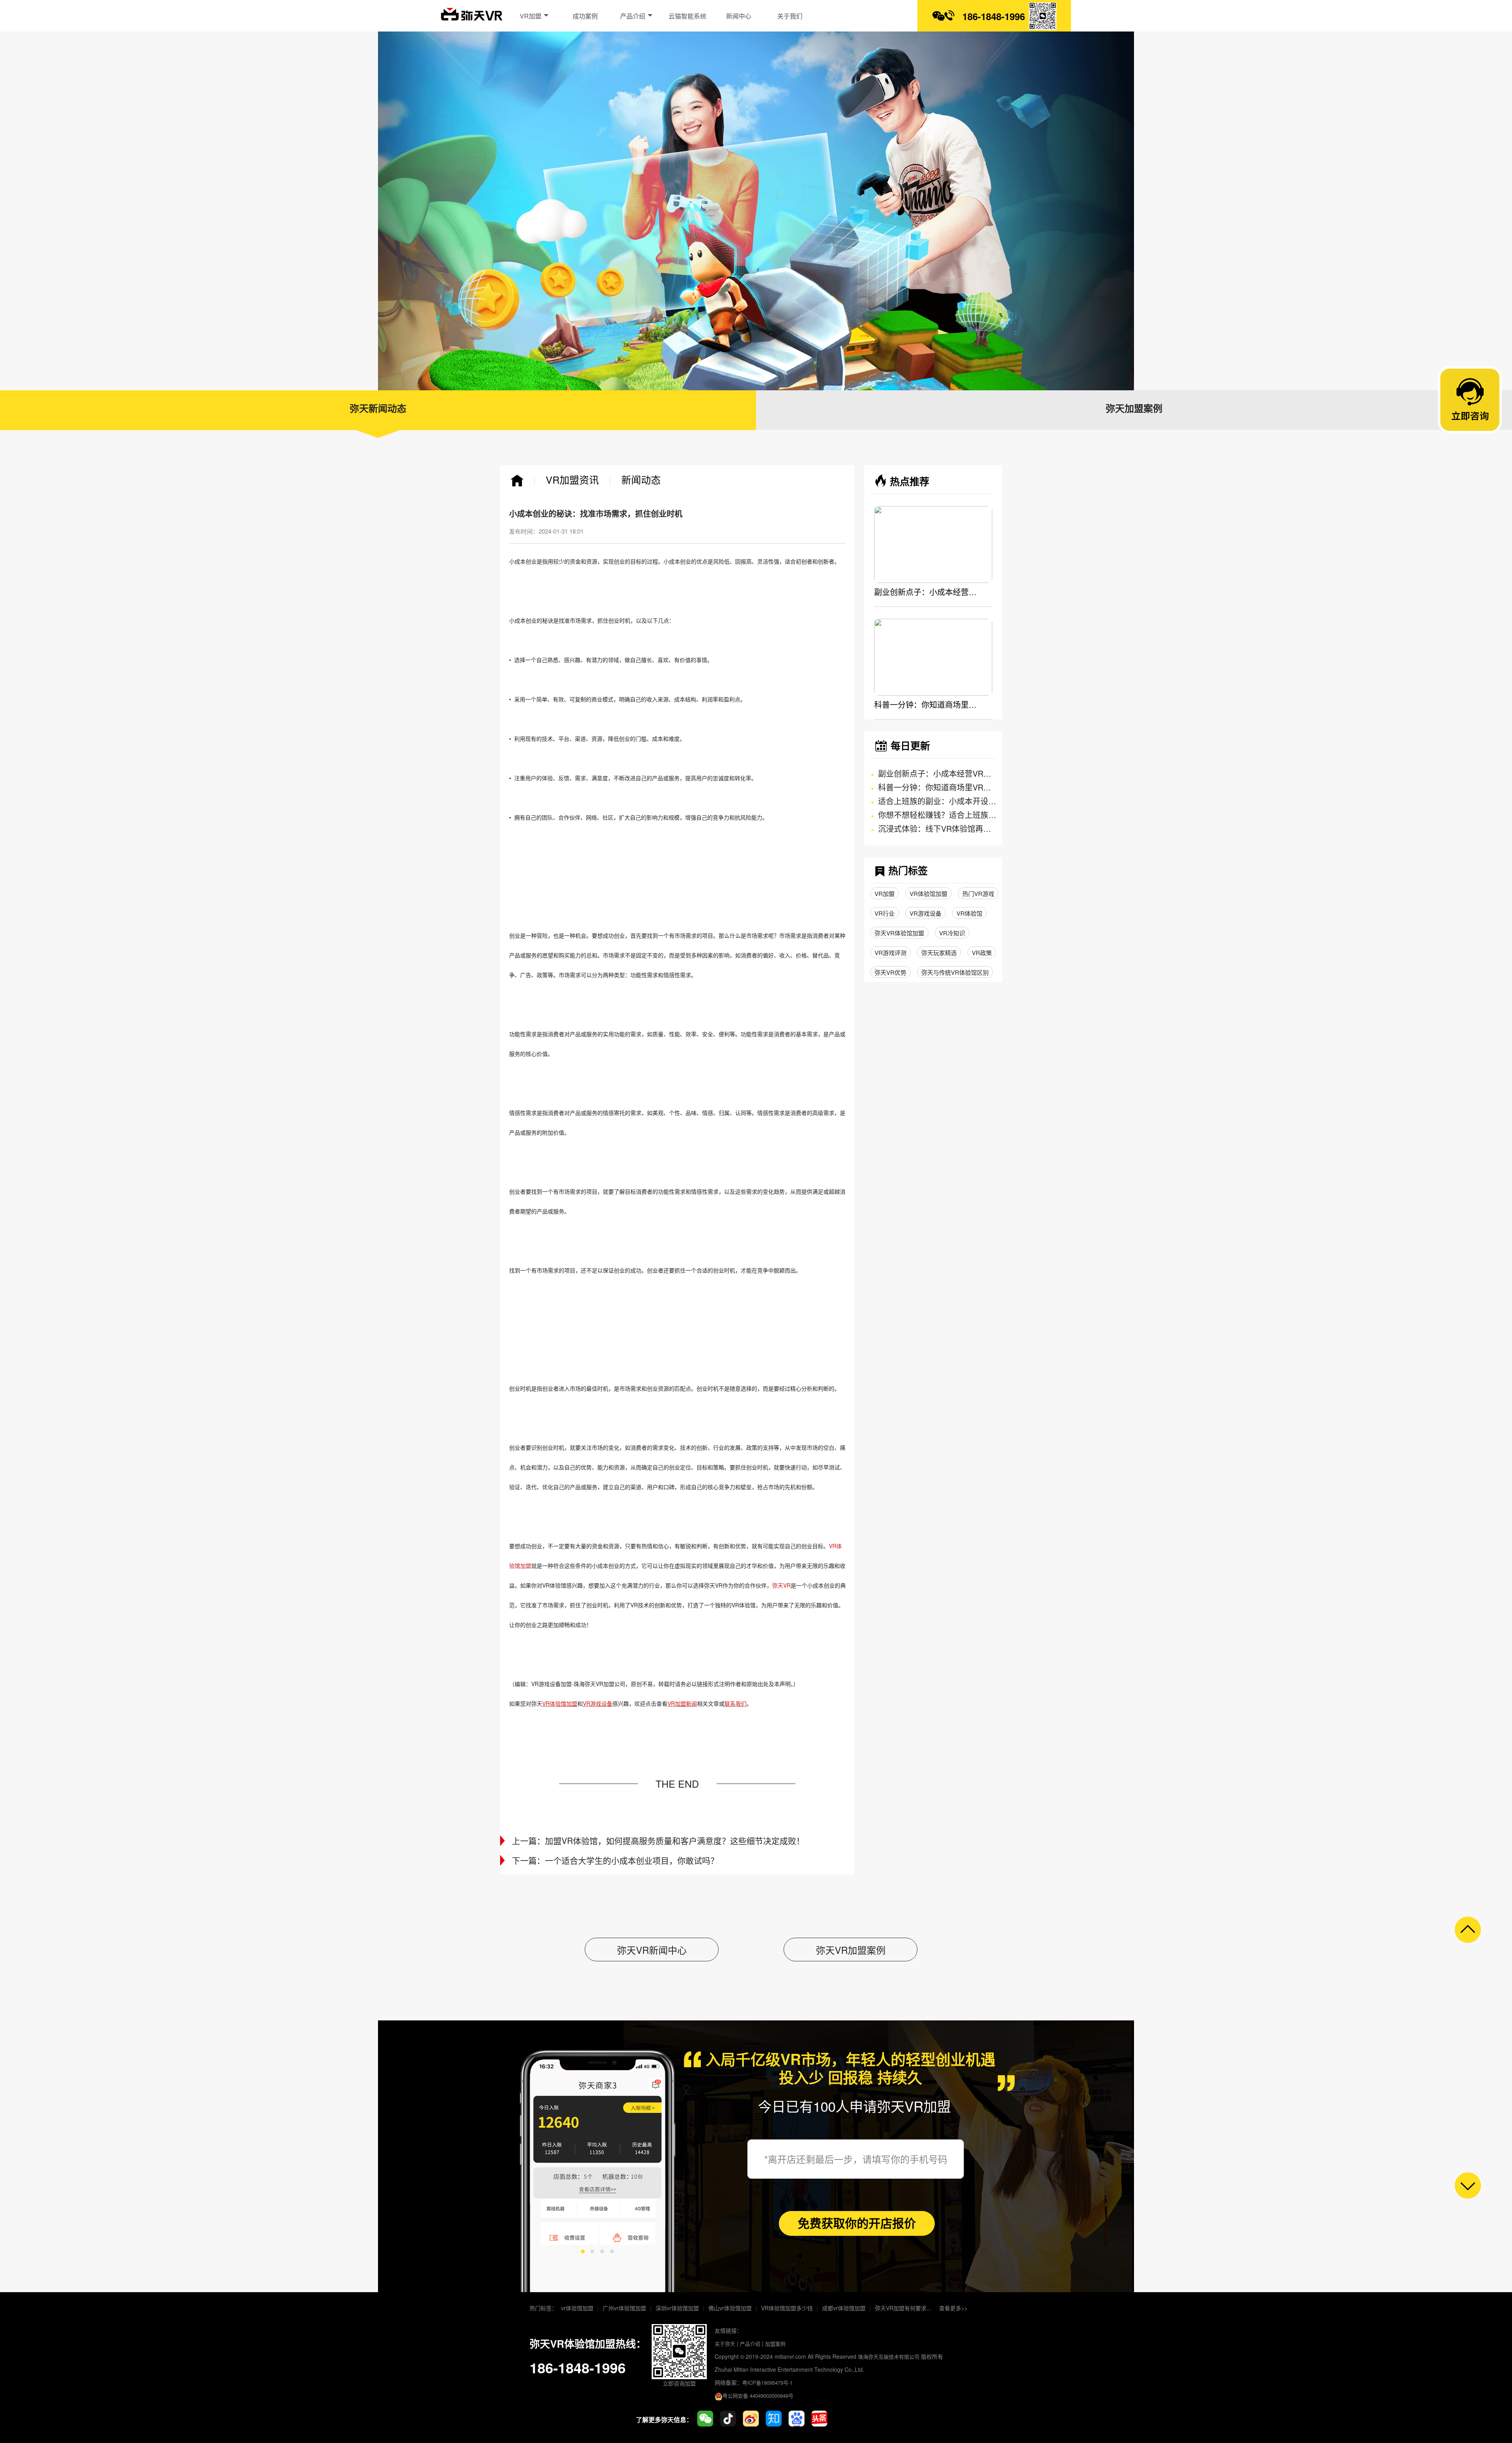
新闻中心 (739, 16)
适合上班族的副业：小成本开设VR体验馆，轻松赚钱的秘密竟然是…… (937, 801)
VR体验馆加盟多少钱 (787, 2308)
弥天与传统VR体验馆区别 (955, 972)
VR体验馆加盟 (928, 893)
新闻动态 (641, 479)
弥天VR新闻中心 (652, 1950)
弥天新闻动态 (378, 409)
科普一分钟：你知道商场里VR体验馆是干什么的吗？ (925, 704)
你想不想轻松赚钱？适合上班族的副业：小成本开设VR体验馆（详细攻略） (937, 815)
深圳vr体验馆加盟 (677, 2308)
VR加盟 (531, 16)
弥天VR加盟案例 (851, 1950)
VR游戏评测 (890, 953)
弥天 (472, 18)
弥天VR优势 (890, 972)
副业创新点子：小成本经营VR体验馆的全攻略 (925, 592)
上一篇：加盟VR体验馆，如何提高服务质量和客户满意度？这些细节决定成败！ (658, 1841)
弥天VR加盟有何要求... (903, 2308)
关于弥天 (725, 2344)
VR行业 (885, 913)
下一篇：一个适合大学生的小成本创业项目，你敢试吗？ (615, 1860)
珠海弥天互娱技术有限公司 (889, 2357)
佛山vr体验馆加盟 (730, 2308)
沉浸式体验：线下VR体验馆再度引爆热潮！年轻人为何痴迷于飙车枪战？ (937, 828)
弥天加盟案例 (1134, 409)
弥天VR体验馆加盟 (899, 933)
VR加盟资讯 (572, 479)
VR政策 (982, 953)
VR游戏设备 (926, 913)
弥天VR (781, 1585)
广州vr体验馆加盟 (624, 2308)
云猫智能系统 (687, 16)
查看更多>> (953, 2308)
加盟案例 (775, 2344)
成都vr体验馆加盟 (844, 2308)
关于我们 (790, 16)
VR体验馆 (969, 913)
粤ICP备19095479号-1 (767, 2383)
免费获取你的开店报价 (857, 2223)
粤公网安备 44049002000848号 (758, 2396)
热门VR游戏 (978, 893)
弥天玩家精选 (939, 953)
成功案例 (585, 16)
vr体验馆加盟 (577, 2308)
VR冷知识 (952, 933)
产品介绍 (634, 16)
